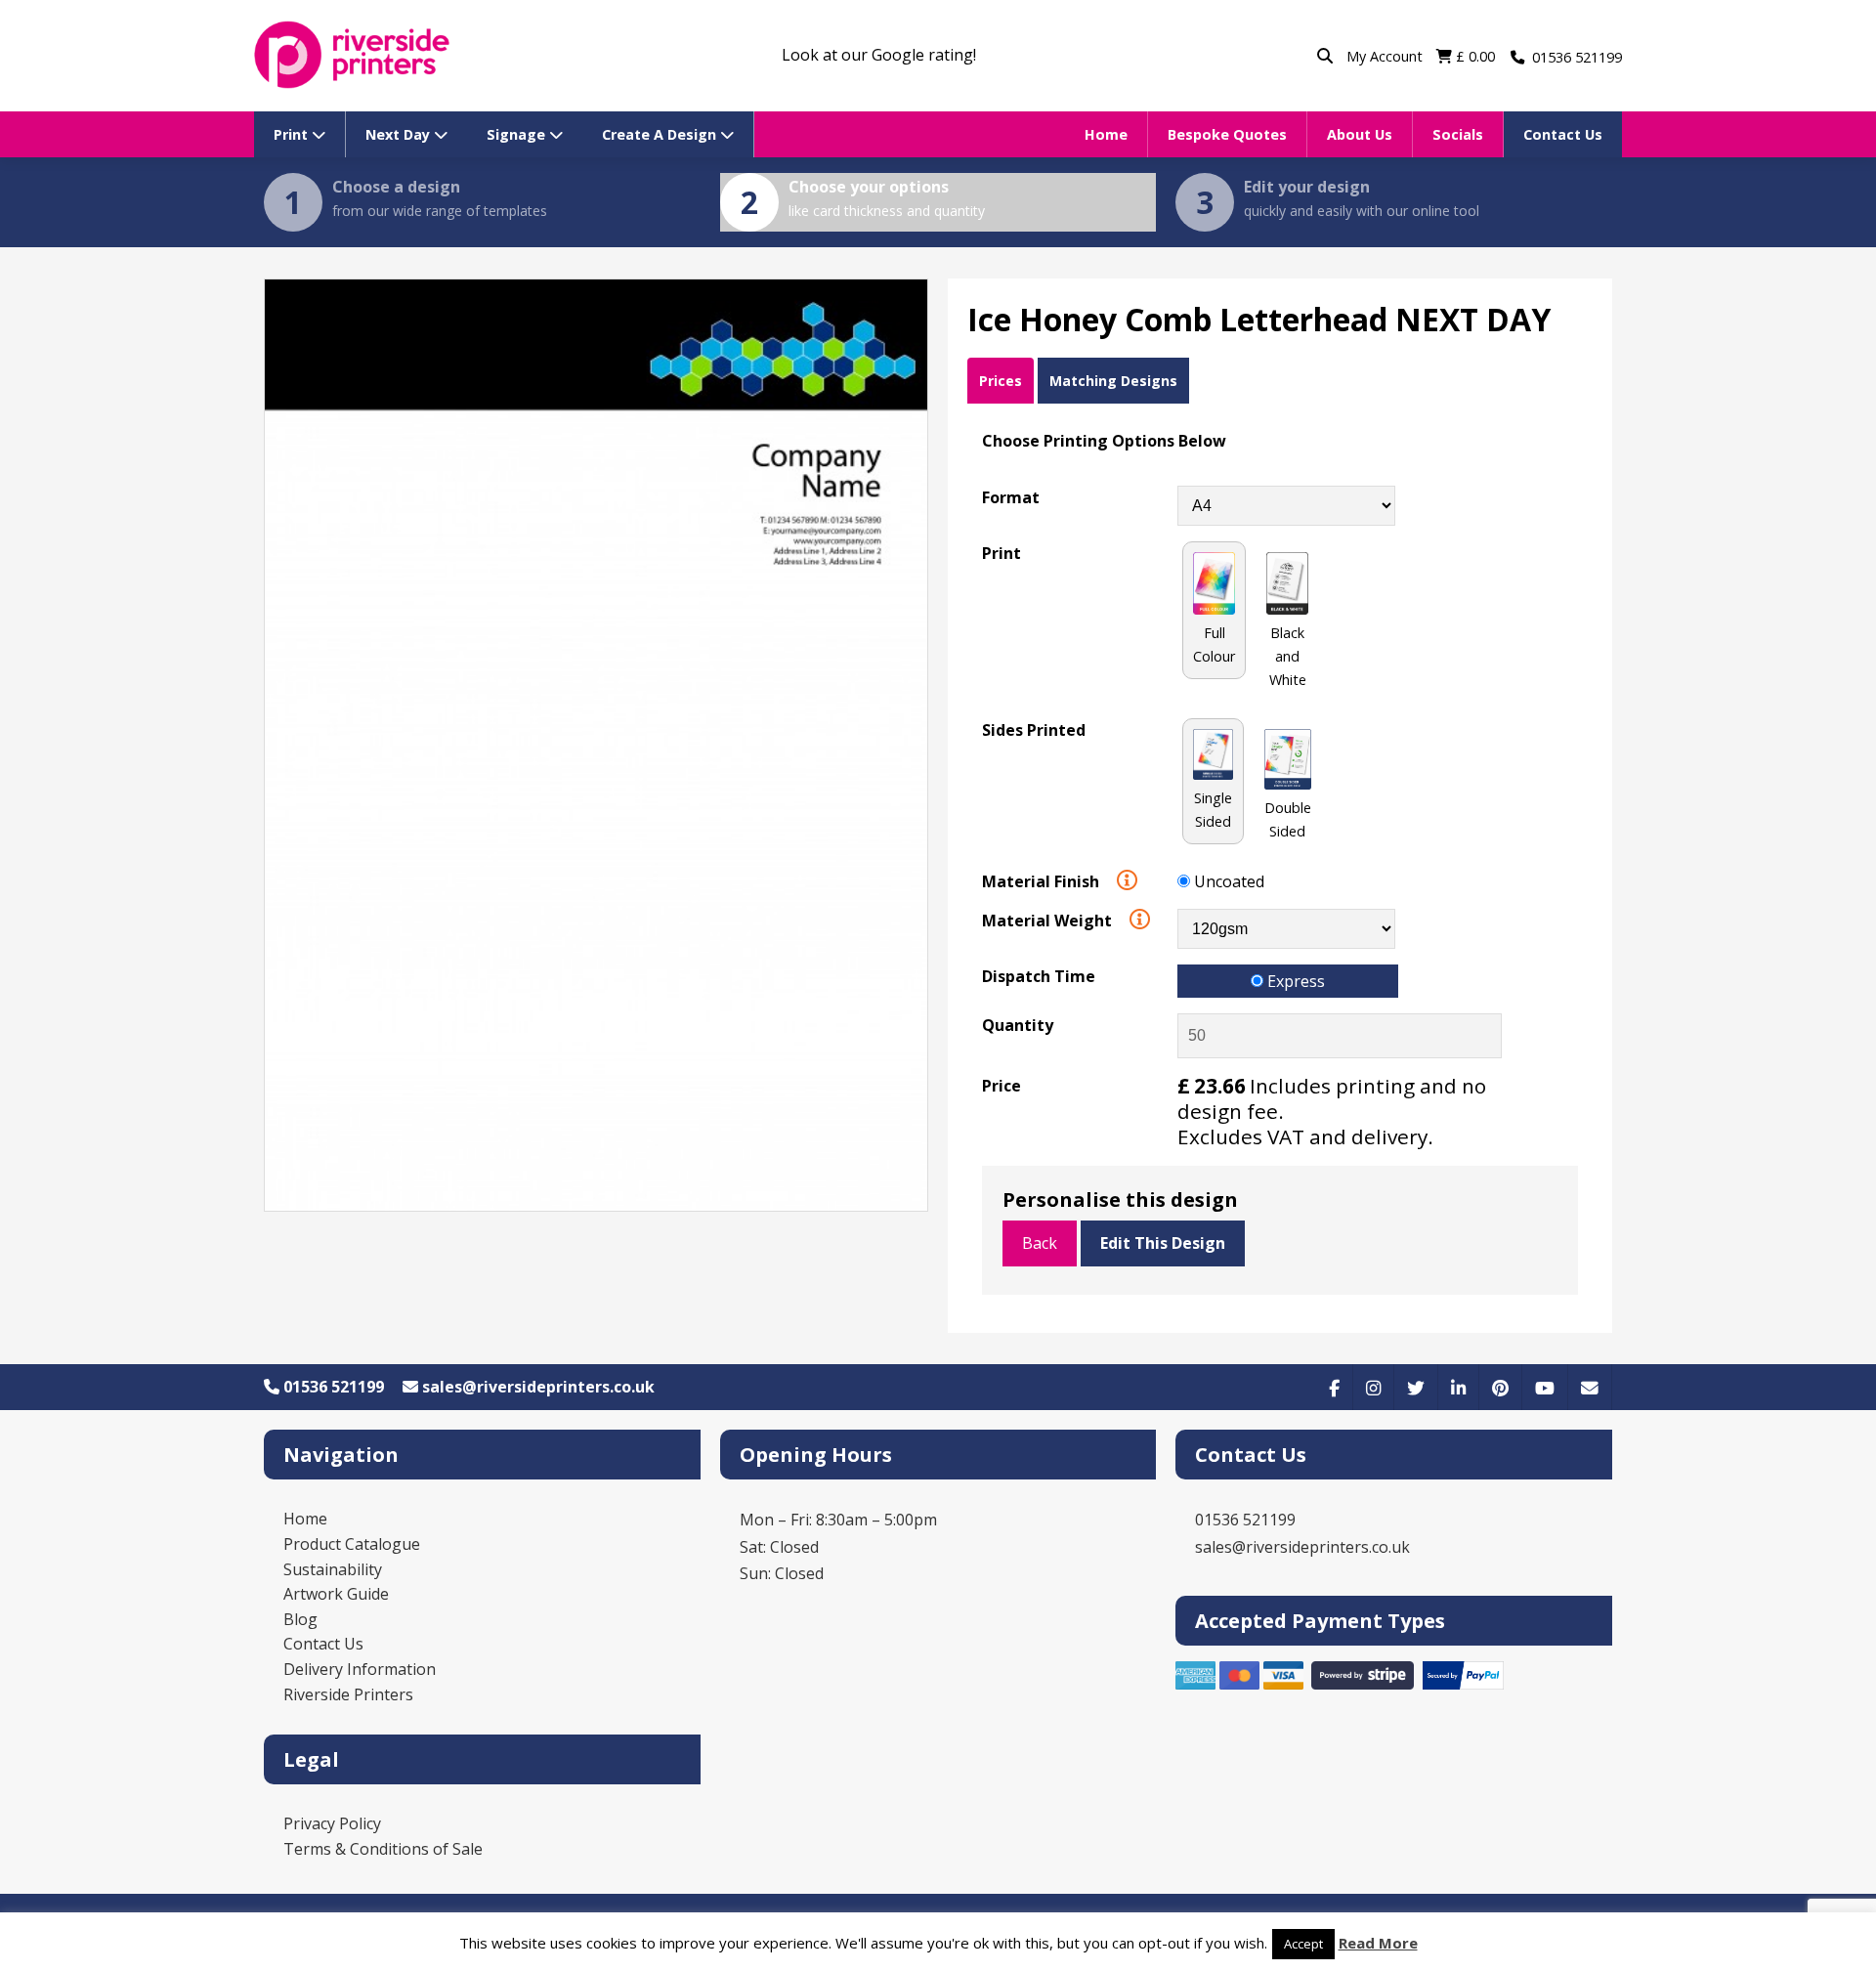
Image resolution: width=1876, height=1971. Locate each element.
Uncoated (1227, 881)
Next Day (400, 134)
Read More (1378, 1943)
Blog (300, 1619)
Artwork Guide (336, 1594)
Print (293, 134)
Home (1106, 134)
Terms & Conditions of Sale (383, 1849)
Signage (518, 134)
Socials (1458, 134)
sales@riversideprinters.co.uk (536, 1387)
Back (1040, 1243)
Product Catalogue (352, 1544)
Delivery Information (360, 1669)
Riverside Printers (348, 1694)
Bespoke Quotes (1227, 134)
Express (1294, 981)
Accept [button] (1303, 1944)
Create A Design (661, 134)
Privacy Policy (332, 1823)
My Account (1386, 56)
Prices (1001, 381)
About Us (1360, 134)
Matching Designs (1113, 381)
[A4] (1286, 505)
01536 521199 (332, 1387)
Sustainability (333, 1569)
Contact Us (1563, 134)
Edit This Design (1163, 1243)
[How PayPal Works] (1464, 1684)
